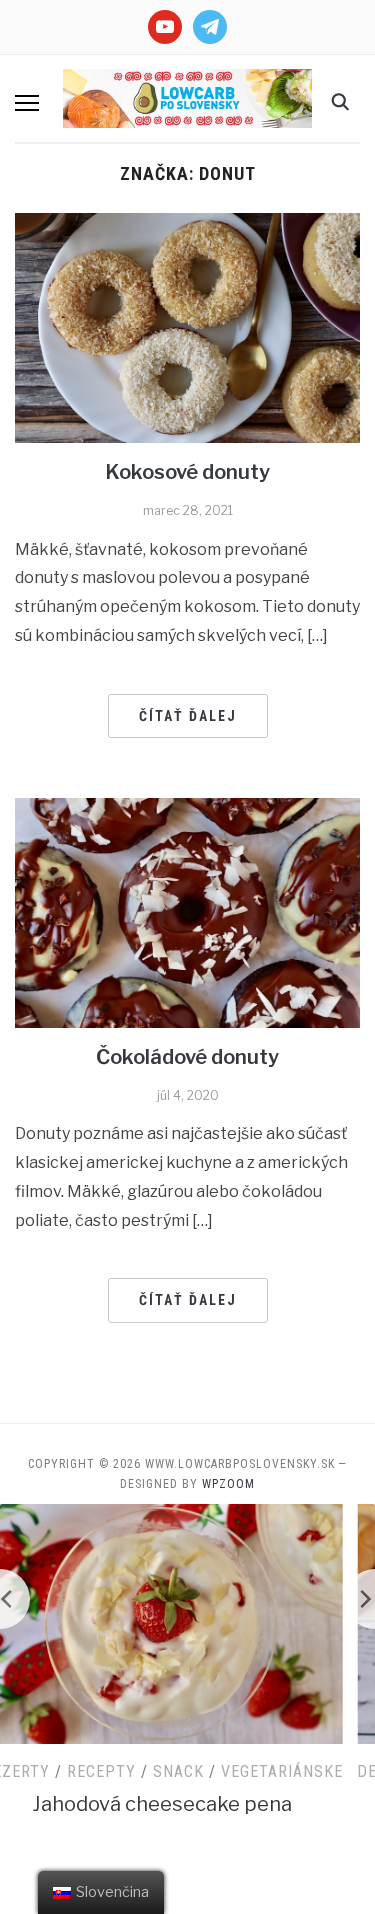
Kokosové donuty (187, 472)
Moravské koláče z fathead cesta (202, 1804)
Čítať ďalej (188, 716)
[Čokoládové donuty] (187, 911)
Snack (217, 1771)
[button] (27, 103)
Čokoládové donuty (187, 1057)
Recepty (140, 1771)
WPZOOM (228, 1484)
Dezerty (55, 1771)
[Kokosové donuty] (187, 327)
